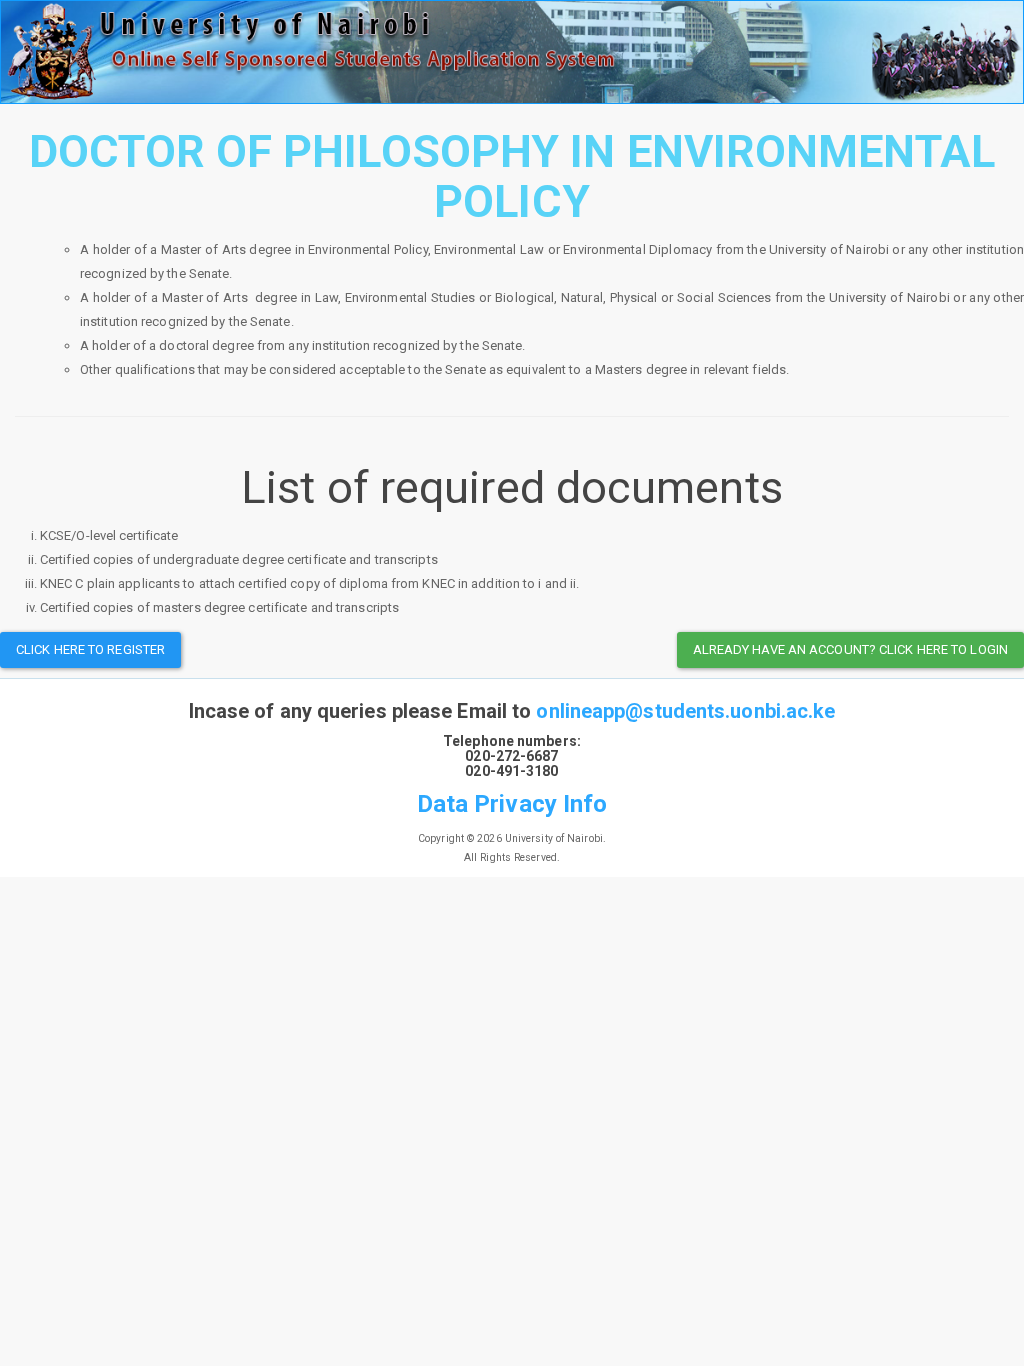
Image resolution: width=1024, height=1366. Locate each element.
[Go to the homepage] (512, 52)
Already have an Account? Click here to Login (850, 649)
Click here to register (90, 649)
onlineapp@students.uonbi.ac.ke (685, 711)
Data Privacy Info (512, 804)
